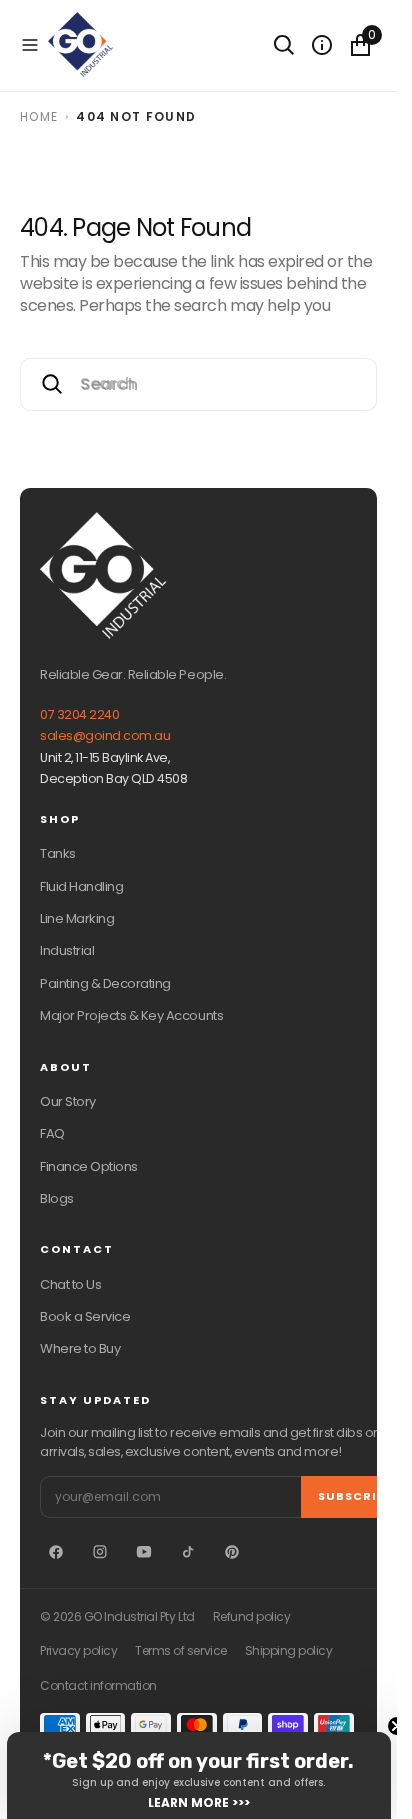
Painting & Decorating (105, 983)
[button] (30, 45)
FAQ (52, 1133)
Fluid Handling (81, 886)
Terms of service (180, 1651)
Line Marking (77, 918)
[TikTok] (188, 1552)
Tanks (58, 853)
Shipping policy (289, 1651)
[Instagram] (100, 1552)
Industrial (67, 950)
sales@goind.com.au (105, 735)
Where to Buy (80, 1348)
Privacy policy (78, 1651)
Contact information (98, 1686)
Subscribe (355, 1496)
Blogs (57, 1198)
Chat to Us (70, 1284)
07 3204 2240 (79, 714)
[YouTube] (144, 1552)
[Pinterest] (232, 1552)
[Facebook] (56, 1552)
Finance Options (89, 1166)
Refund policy (252, 1617)
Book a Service (85, 1316)
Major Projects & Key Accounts (131, 1015)
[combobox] (198, 384)
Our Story (68, 1101)
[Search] (284, 45)
